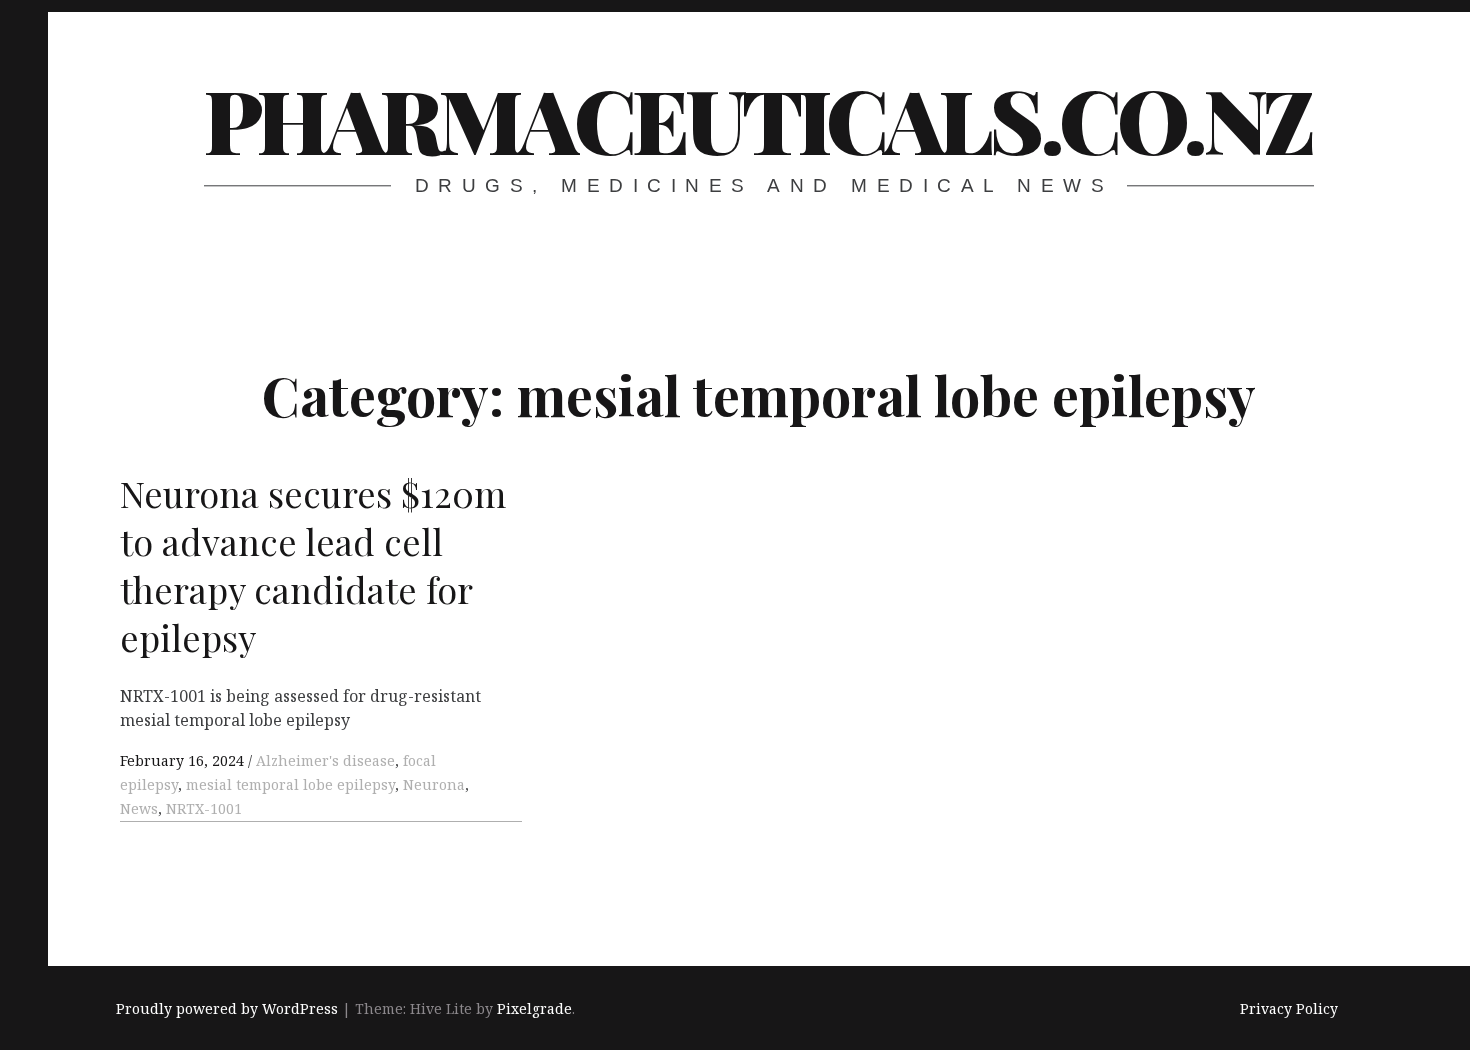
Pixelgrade (534, 1008)
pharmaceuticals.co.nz (757, 118)
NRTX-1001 (204, 808)
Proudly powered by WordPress (227, 1008)
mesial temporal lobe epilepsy (290, 784)
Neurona (434, 784)
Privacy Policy (1289, 1008)
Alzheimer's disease (325, 760)
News (139, 808)
